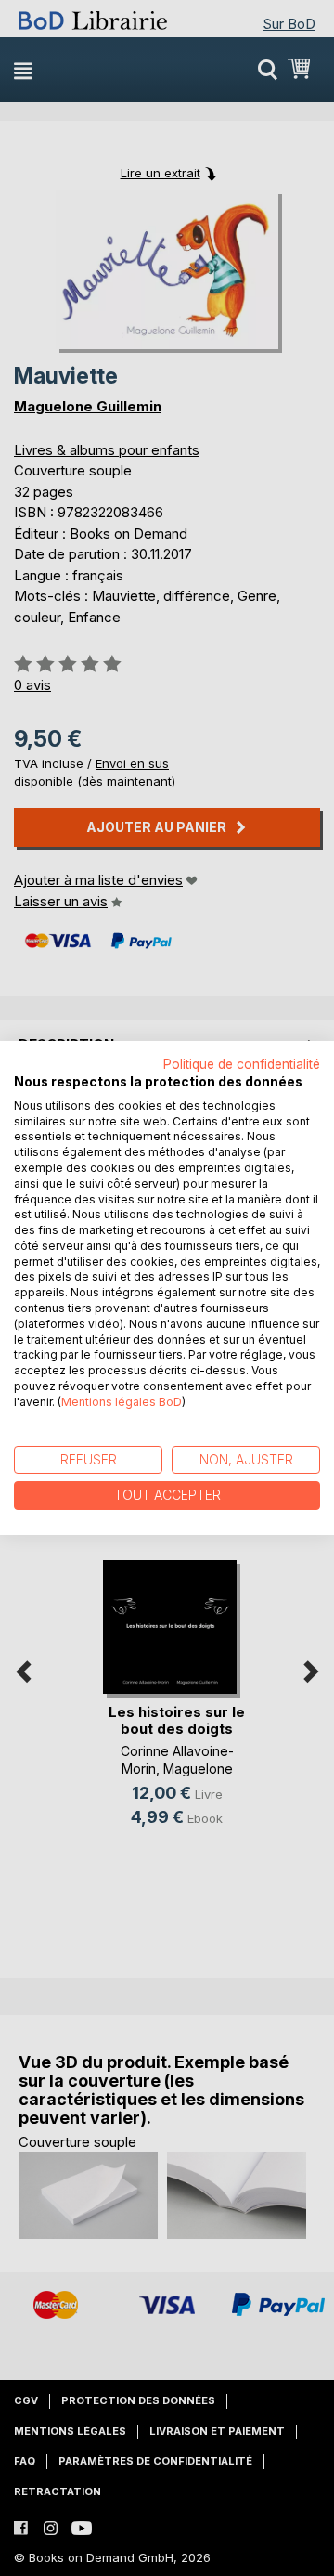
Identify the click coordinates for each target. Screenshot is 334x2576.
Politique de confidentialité (242, 1064)
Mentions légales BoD (122, 1402)
